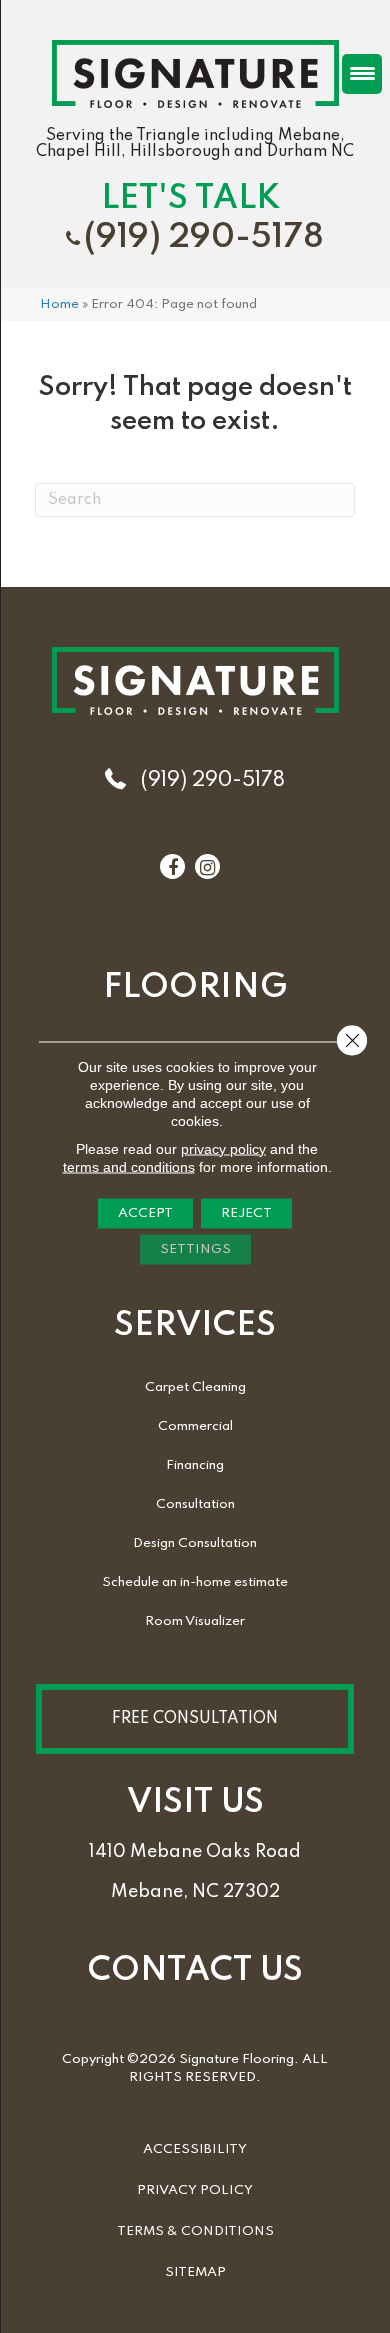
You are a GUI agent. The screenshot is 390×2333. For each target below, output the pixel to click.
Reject (246, 1212)
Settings (195, 1248)
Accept (145, 1212)
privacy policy (223, 1148)
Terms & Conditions (195, 2231)
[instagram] (207, 868)
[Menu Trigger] (362, 74)
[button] (195, 1719)
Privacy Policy (195, 2190)
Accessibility (195, 2149)
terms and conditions (129, 1166)
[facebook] (173, 868)
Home (59, 304)
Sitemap (195, 2272)
